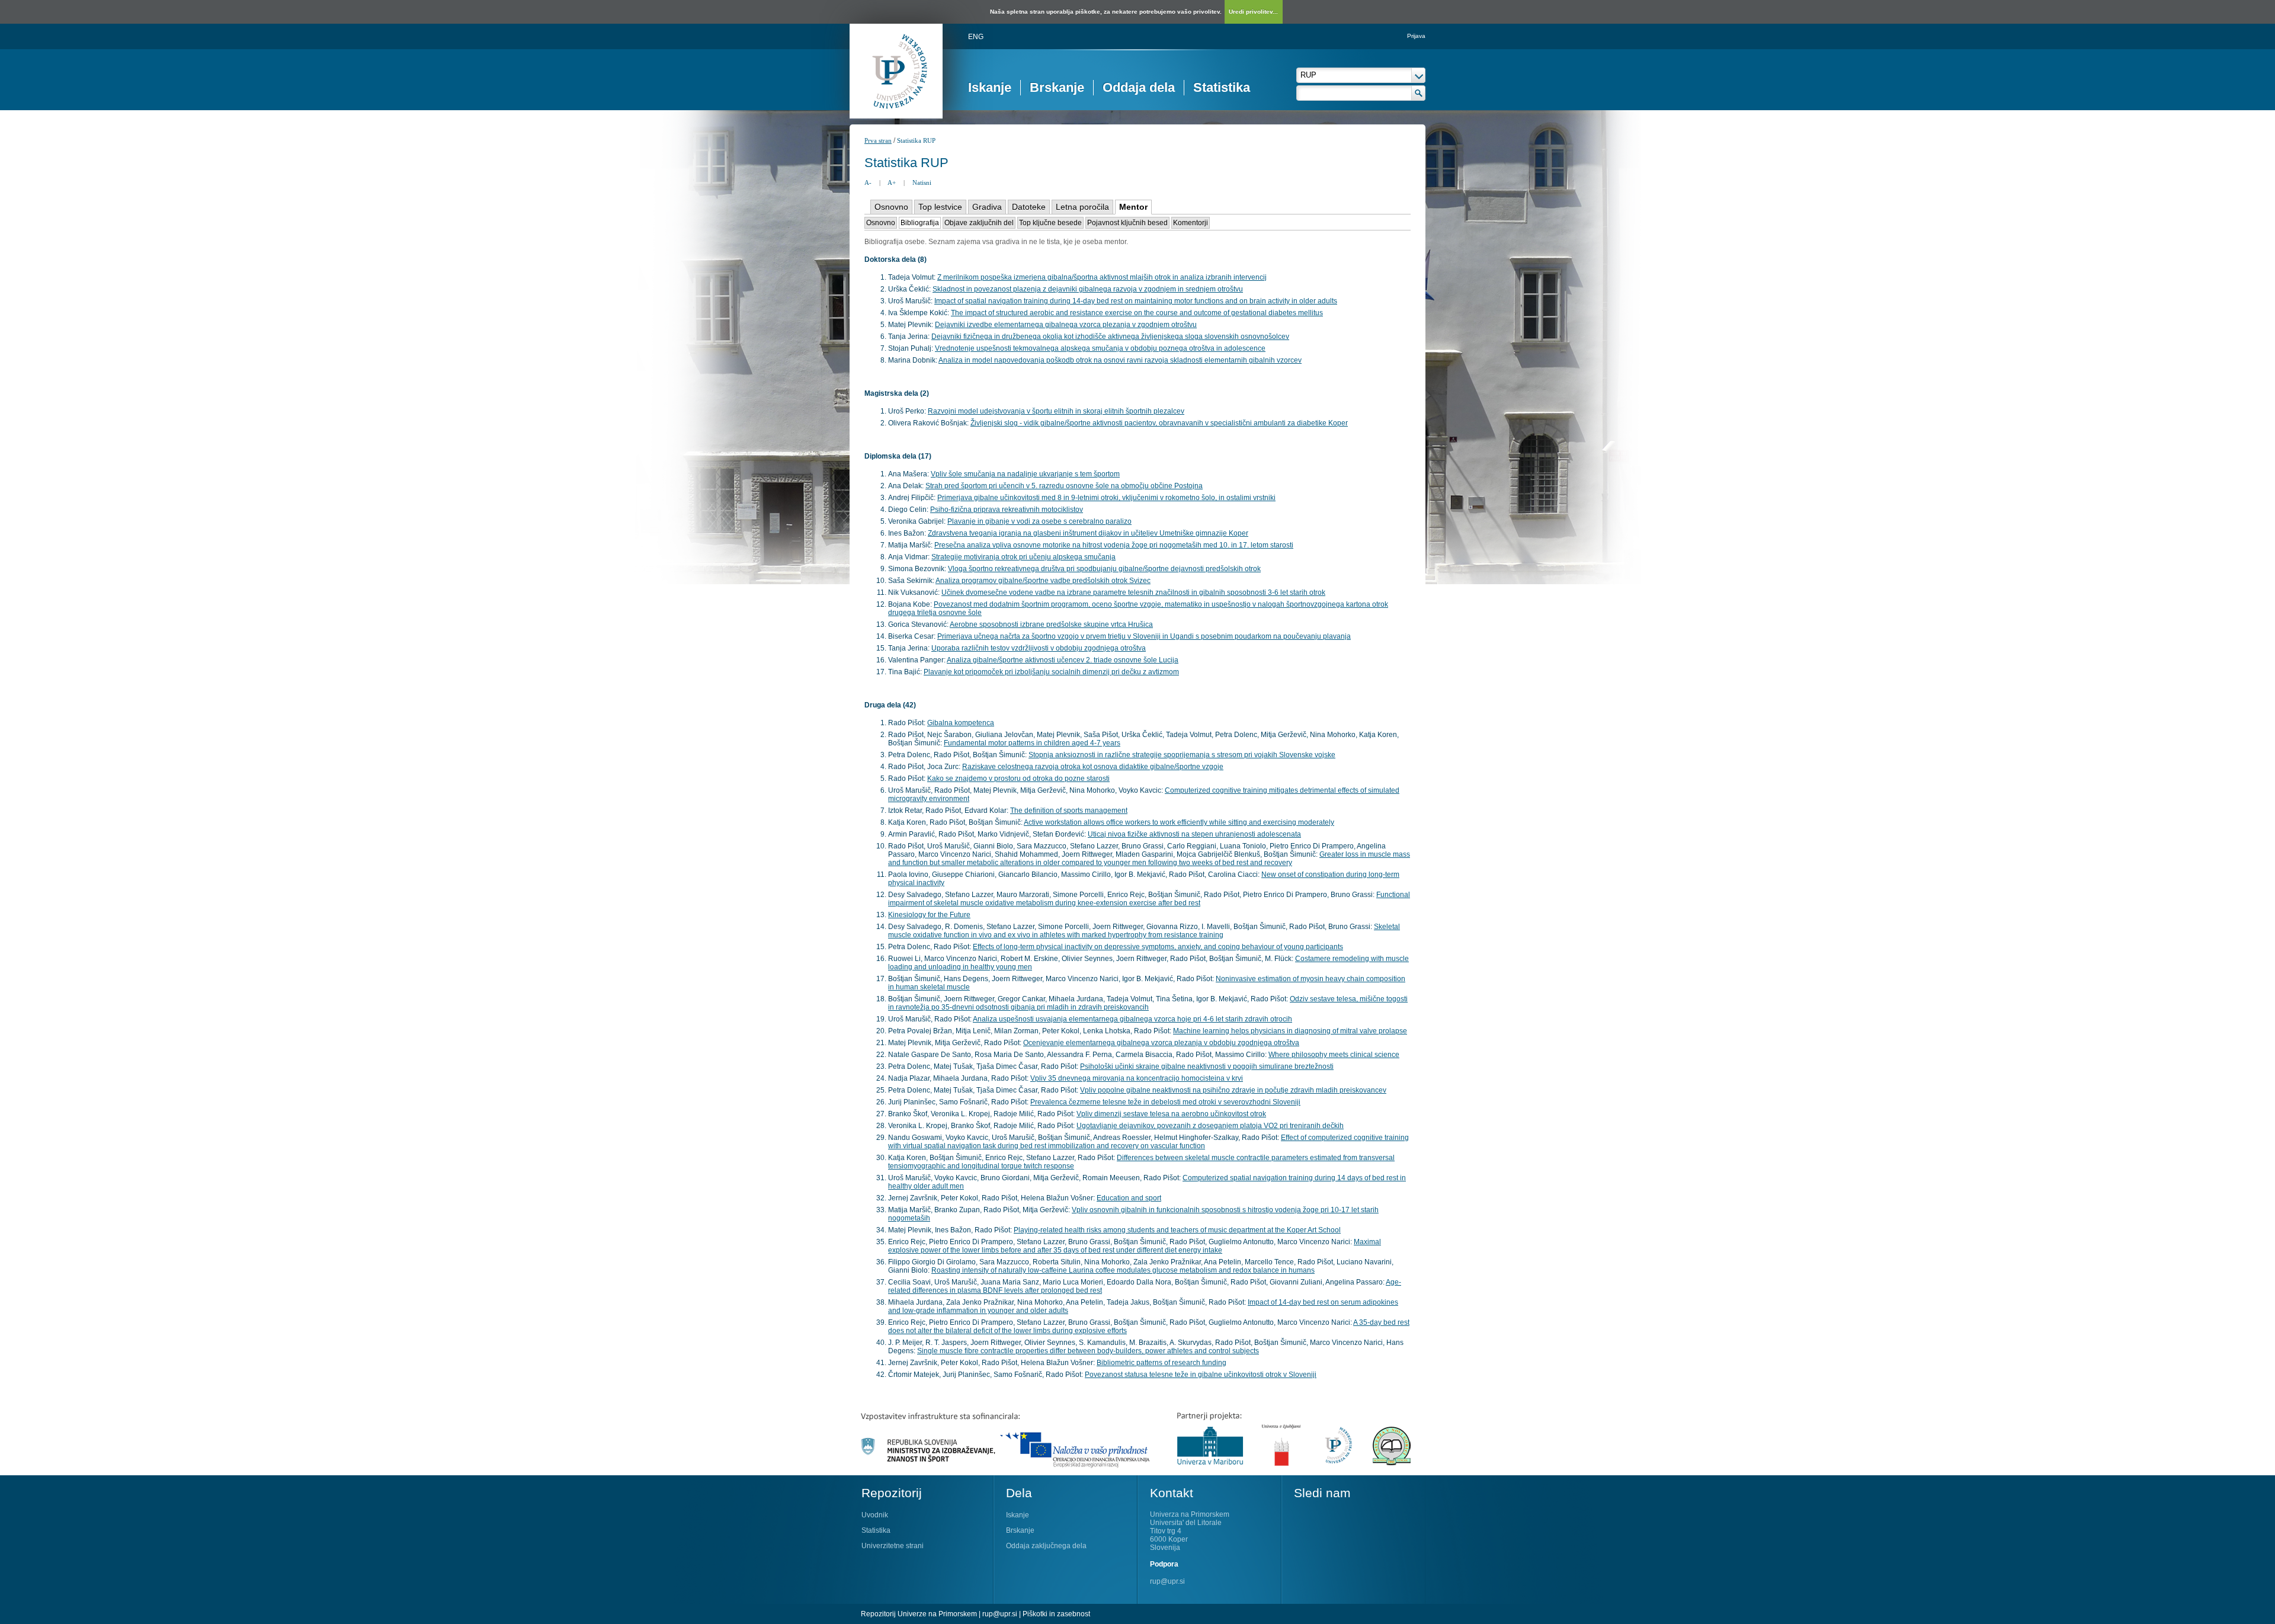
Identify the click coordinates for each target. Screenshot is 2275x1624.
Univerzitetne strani (893, 1546)
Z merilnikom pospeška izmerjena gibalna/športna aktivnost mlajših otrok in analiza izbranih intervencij (1102, 277)
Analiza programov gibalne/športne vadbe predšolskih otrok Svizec (1043, 581)
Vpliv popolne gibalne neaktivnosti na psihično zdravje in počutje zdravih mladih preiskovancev (1233, 1090)
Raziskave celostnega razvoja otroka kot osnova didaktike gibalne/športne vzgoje (1093, 767)
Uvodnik (875, 1515)
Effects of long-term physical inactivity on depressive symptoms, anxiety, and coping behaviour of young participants (1158, 947)
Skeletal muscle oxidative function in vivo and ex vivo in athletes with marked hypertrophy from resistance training (1144, 931)
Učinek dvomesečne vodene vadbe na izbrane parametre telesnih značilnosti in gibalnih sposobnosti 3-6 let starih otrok (1133, 592)
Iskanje (990, 87)
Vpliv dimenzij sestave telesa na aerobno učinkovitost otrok (1171, 1114)
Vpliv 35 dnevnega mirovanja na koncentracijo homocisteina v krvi (1137, 1078)
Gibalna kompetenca (961, 723)
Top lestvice (940, 207)
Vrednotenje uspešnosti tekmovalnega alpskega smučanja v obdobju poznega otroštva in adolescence (1100, 348)
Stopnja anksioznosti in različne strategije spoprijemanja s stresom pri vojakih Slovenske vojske (1182, 755)
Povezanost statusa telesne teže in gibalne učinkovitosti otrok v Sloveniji (1201, 1375)
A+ (892, 182)
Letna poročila (1082, 207)
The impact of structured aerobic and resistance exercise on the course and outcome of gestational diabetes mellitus (1137, 313)
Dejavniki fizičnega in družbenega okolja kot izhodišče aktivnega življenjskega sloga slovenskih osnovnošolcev (1110, 337)
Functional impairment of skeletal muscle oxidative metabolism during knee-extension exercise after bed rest (1149, 899)
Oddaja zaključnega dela (1046, 1546)
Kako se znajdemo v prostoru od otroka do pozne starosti (1018, 779)
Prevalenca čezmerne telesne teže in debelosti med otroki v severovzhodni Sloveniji (1165, 1102)
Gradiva (987, 207)
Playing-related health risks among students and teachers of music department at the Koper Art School (1177, 1230)
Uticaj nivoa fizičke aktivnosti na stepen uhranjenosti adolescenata (1194, 834)
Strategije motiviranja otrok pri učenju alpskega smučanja (1023, 557)
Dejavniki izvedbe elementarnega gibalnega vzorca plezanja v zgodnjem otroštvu (1066, 325)
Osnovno (891, 207)
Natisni (922, 182)
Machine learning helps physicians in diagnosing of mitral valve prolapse (1290, 1031)
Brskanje (1057, 87)
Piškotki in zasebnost (1056, 1614)
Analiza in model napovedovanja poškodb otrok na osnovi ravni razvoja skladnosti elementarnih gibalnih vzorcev (1120, 360)
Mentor (1133, 207)
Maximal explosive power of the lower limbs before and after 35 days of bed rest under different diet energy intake (1135, 1246)
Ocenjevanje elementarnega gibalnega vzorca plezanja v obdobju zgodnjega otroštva (1161, 1043)
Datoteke (1029, 207)
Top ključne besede (1050, 223)
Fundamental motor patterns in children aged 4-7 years (1032, 743)
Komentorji (1191, 223)
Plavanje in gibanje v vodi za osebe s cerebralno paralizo (1039, 521)
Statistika (1222, 87)
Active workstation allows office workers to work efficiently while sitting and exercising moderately (1179, 822)
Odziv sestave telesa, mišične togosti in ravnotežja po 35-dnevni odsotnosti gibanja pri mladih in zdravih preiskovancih (1148, 1003)
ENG (976, 37)
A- (868, 182)
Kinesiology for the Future (929, 915)
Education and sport (1129, 1198)
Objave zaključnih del (979, 223)
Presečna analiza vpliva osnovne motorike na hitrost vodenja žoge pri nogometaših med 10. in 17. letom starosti (1114, 545)
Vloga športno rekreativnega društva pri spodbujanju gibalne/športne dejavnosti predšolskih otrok (1104, 569)
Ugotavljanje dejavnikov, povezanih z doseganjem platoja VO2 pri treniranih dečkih (1210, 1126)
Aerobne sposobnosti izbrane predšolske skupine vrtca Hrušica (1051, 624)
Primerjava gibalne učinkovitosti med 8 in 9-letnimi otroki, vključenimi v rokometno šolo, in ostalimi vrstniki (1106, 498)
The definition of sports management (1069, 811)
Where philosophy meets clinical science (1334, 1055)
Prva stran (878, 140)
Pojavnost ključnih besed (1127, 223)
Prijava (1416, 36)
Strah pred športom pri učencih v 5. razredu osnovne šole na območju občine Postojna (1064, 486)
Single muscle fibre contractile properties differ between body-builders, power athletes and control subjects (1088, 1351)
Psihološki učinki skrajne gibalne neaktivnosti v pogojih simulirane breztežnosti (1207, 1066)
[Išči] (1419, 93)
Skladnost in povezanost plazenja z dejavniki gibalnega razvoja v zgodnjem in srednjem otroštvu (1088, 289)
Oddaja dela (1139, 87)
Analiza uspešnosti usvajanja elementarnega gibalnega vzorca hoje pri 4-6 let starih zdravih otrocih (1132, 1019)
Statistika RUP (916, 140)
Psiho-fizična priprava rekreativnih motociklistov (1007, 510)
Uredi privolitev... (1253, 12)
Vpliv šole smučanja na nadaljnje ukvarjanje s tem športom (1025, 474)
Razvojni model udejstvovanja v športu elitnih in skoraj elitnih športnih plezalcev (1056, 411)
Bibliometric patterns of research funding (1161, 1363)
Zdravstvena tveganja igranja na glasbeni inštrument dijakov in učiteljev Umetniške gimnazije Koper (1088, 533)
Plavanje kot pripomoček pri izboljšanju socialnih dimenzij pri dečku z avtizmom (1051, 672)
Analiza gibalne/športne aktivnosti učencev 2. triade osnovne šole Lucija (1063, 660)
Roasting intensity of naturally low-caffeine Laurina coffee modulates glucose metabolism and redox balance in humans (1123, 1270)
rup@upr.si (1167, 1581)
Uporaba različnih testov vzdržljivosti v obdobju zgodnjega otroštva (1039, 648)
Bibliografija (920, 223)
